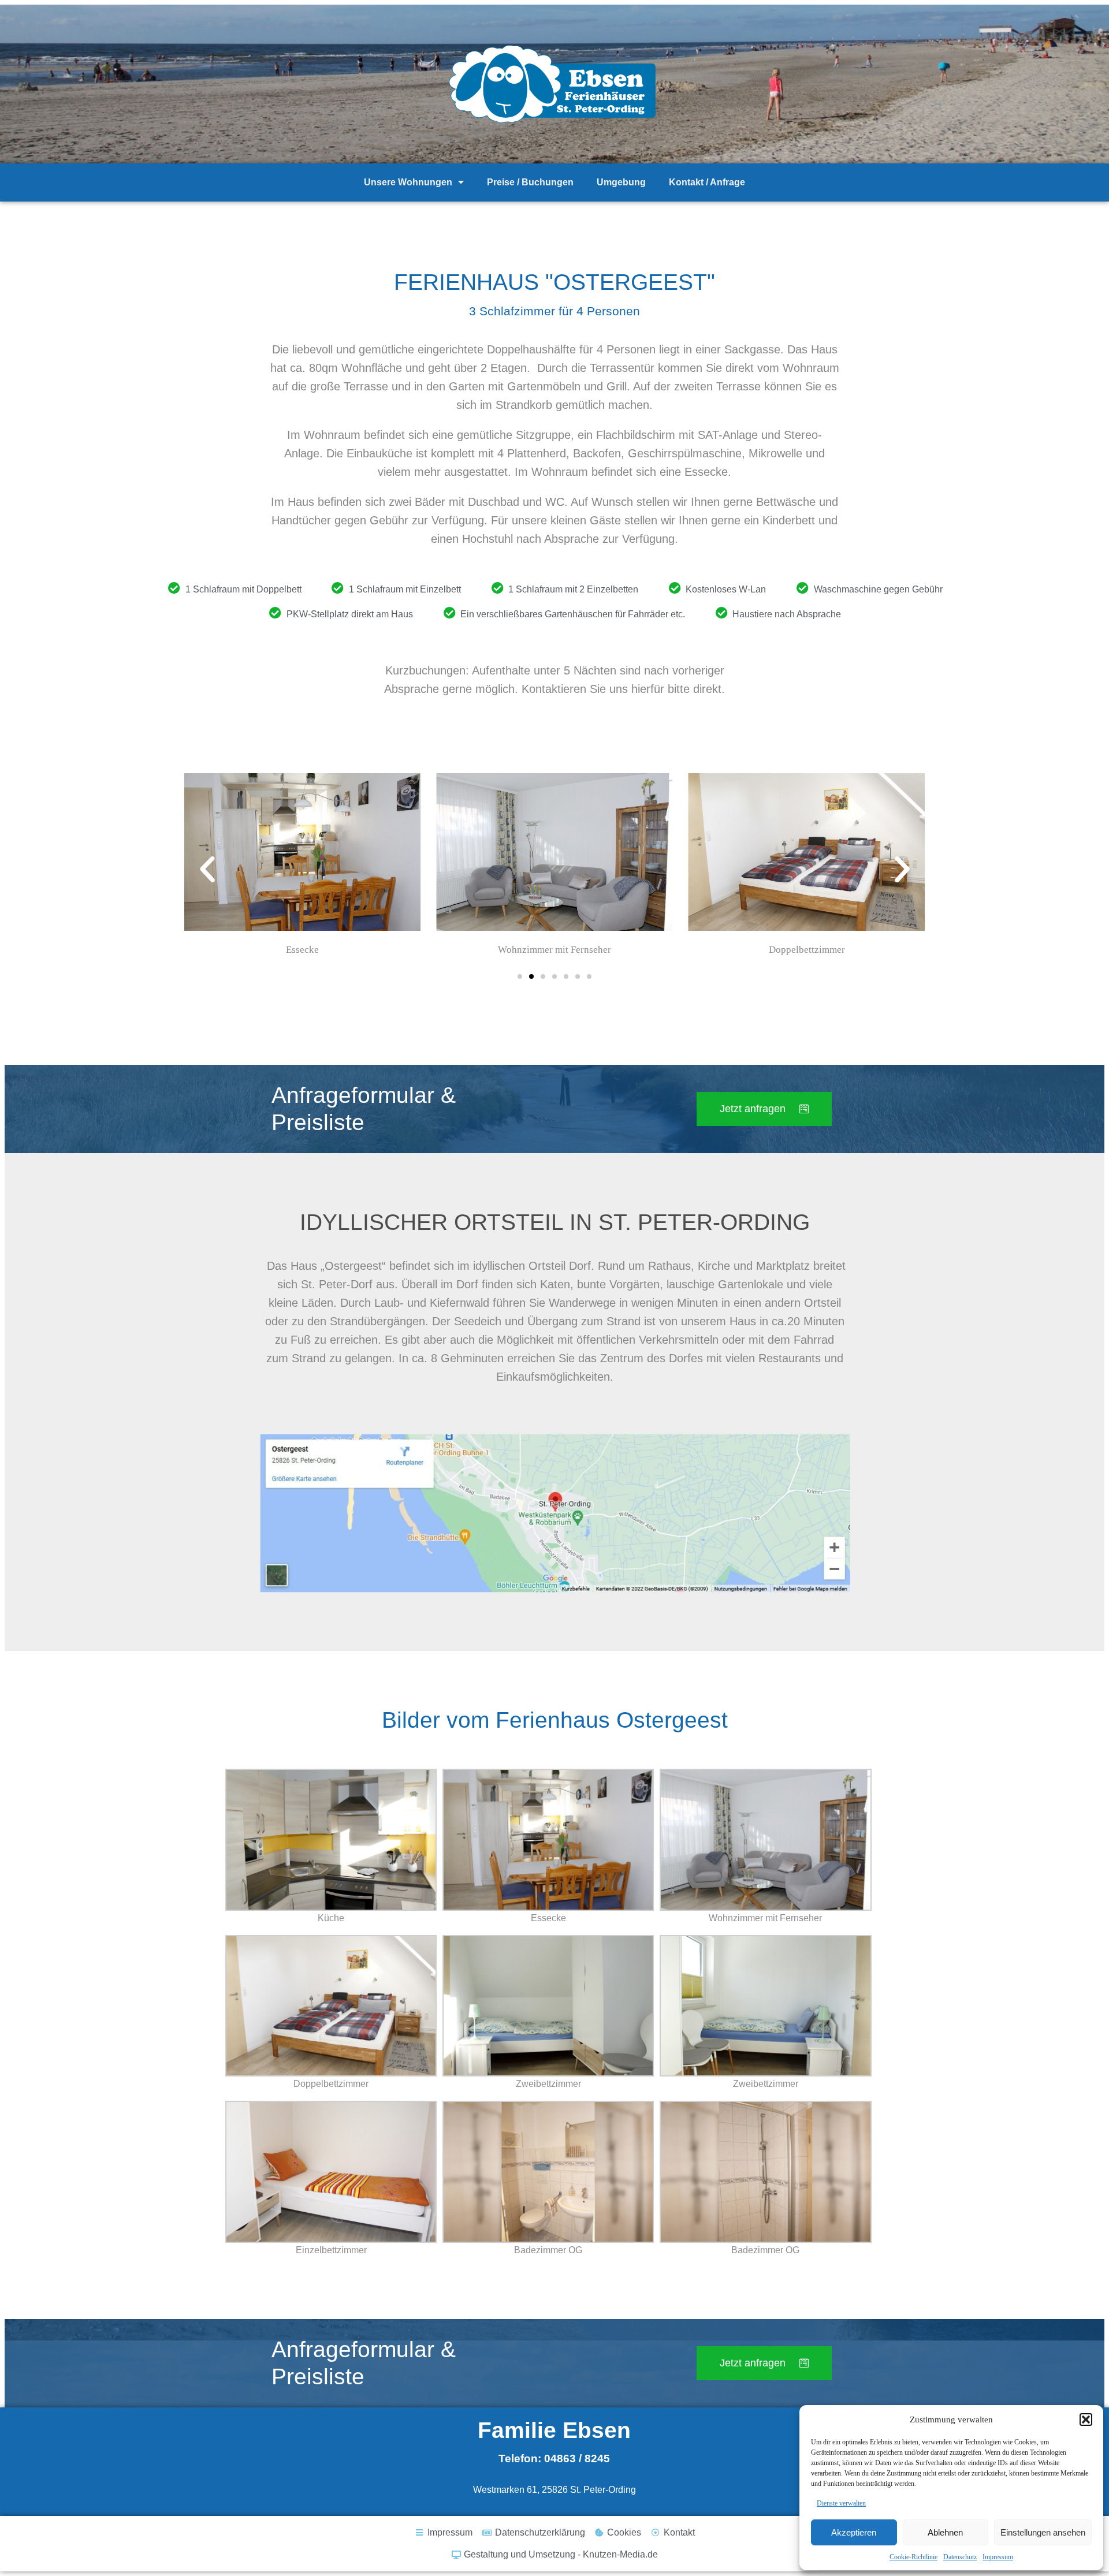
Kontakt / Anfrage (707, 182)
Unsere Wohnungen (408, 182)
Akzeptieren (854, 2532)
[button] (1086, 2420)
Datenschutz (960, 2557)
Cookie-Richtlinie (913, 2557)
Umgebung (621, 182)
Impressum (998, 2557)
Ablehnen (945, 2532)
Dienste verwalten (841, 2503)
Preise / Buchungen (530, 182)
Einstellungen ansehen (1043, 2532)
